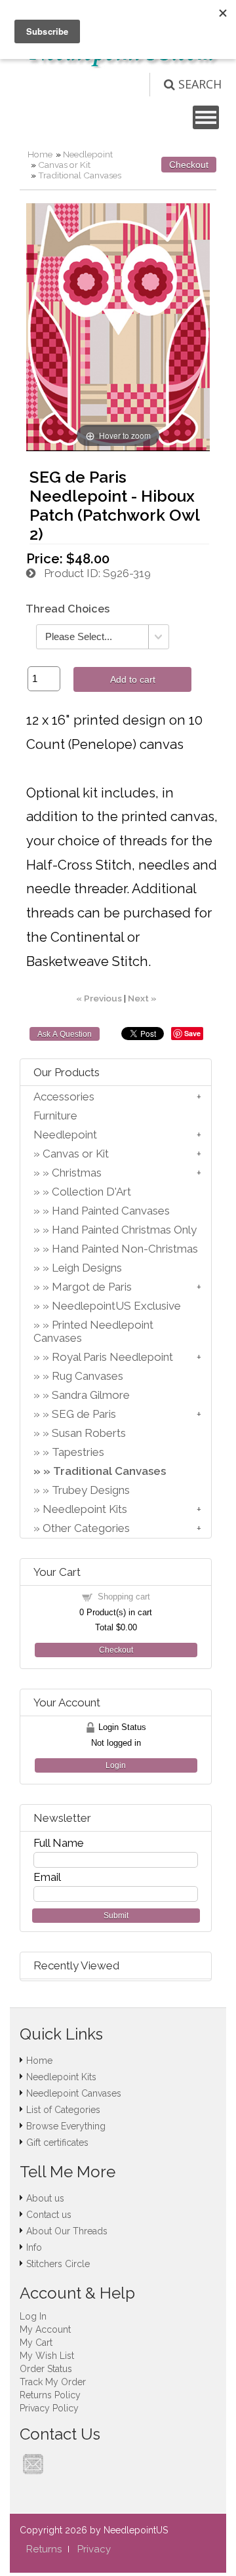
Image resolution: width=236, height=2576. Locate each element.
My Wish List (47, 2356)
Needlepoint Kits (85, 1509)
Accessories (64, 1097)
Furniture (55, 1116)
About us (45, 2198)
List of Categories (63, 2110)
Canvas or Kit (64, 165)
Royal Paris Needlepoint (112, 1357)
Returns (44, 2549)
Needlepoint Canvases (74, 2093)
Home (40, 154)
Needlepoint (88, 154)
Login (116, 1765)
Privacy (94, 2549)
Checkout (189, 165)
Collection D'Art (91, 1192)
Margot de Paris (92, 1287)
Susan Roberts (89, 1433)
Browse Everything (66, 2126)
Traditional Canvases (80, 175)
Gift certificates (57, 2143)
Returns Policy (50, 2395)
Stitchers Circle (58, 2264)
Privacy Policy (49, 2408)
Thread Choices (68, 609)
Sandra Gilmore (91, 1395)
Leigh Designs (87, 1268)
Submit (116, 1916)
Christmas (77, 1173)
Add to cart (133, 679)
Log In (33, 2316)
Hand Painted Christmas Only (124, 1230)
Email (47, 1877)
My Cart (36, 2343)
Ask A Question (65, 1034)
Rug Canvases (88, 1376)
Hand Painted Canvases (111, 1211)
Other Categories (86, 1528)
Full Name (59, 1843)
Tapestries (78, 1452)
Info (34, 2247)
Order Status (46, 2369)
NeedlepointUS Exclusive (116, 1306)
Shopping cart (124, 1597)
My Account (45, 2329)
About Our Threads (67, 2231)
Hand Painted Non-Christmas (125, 1249)
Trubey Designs (91, 1490)
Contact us (49, 2215)
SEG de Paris (84, 1414)
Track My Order (53, 2382)
